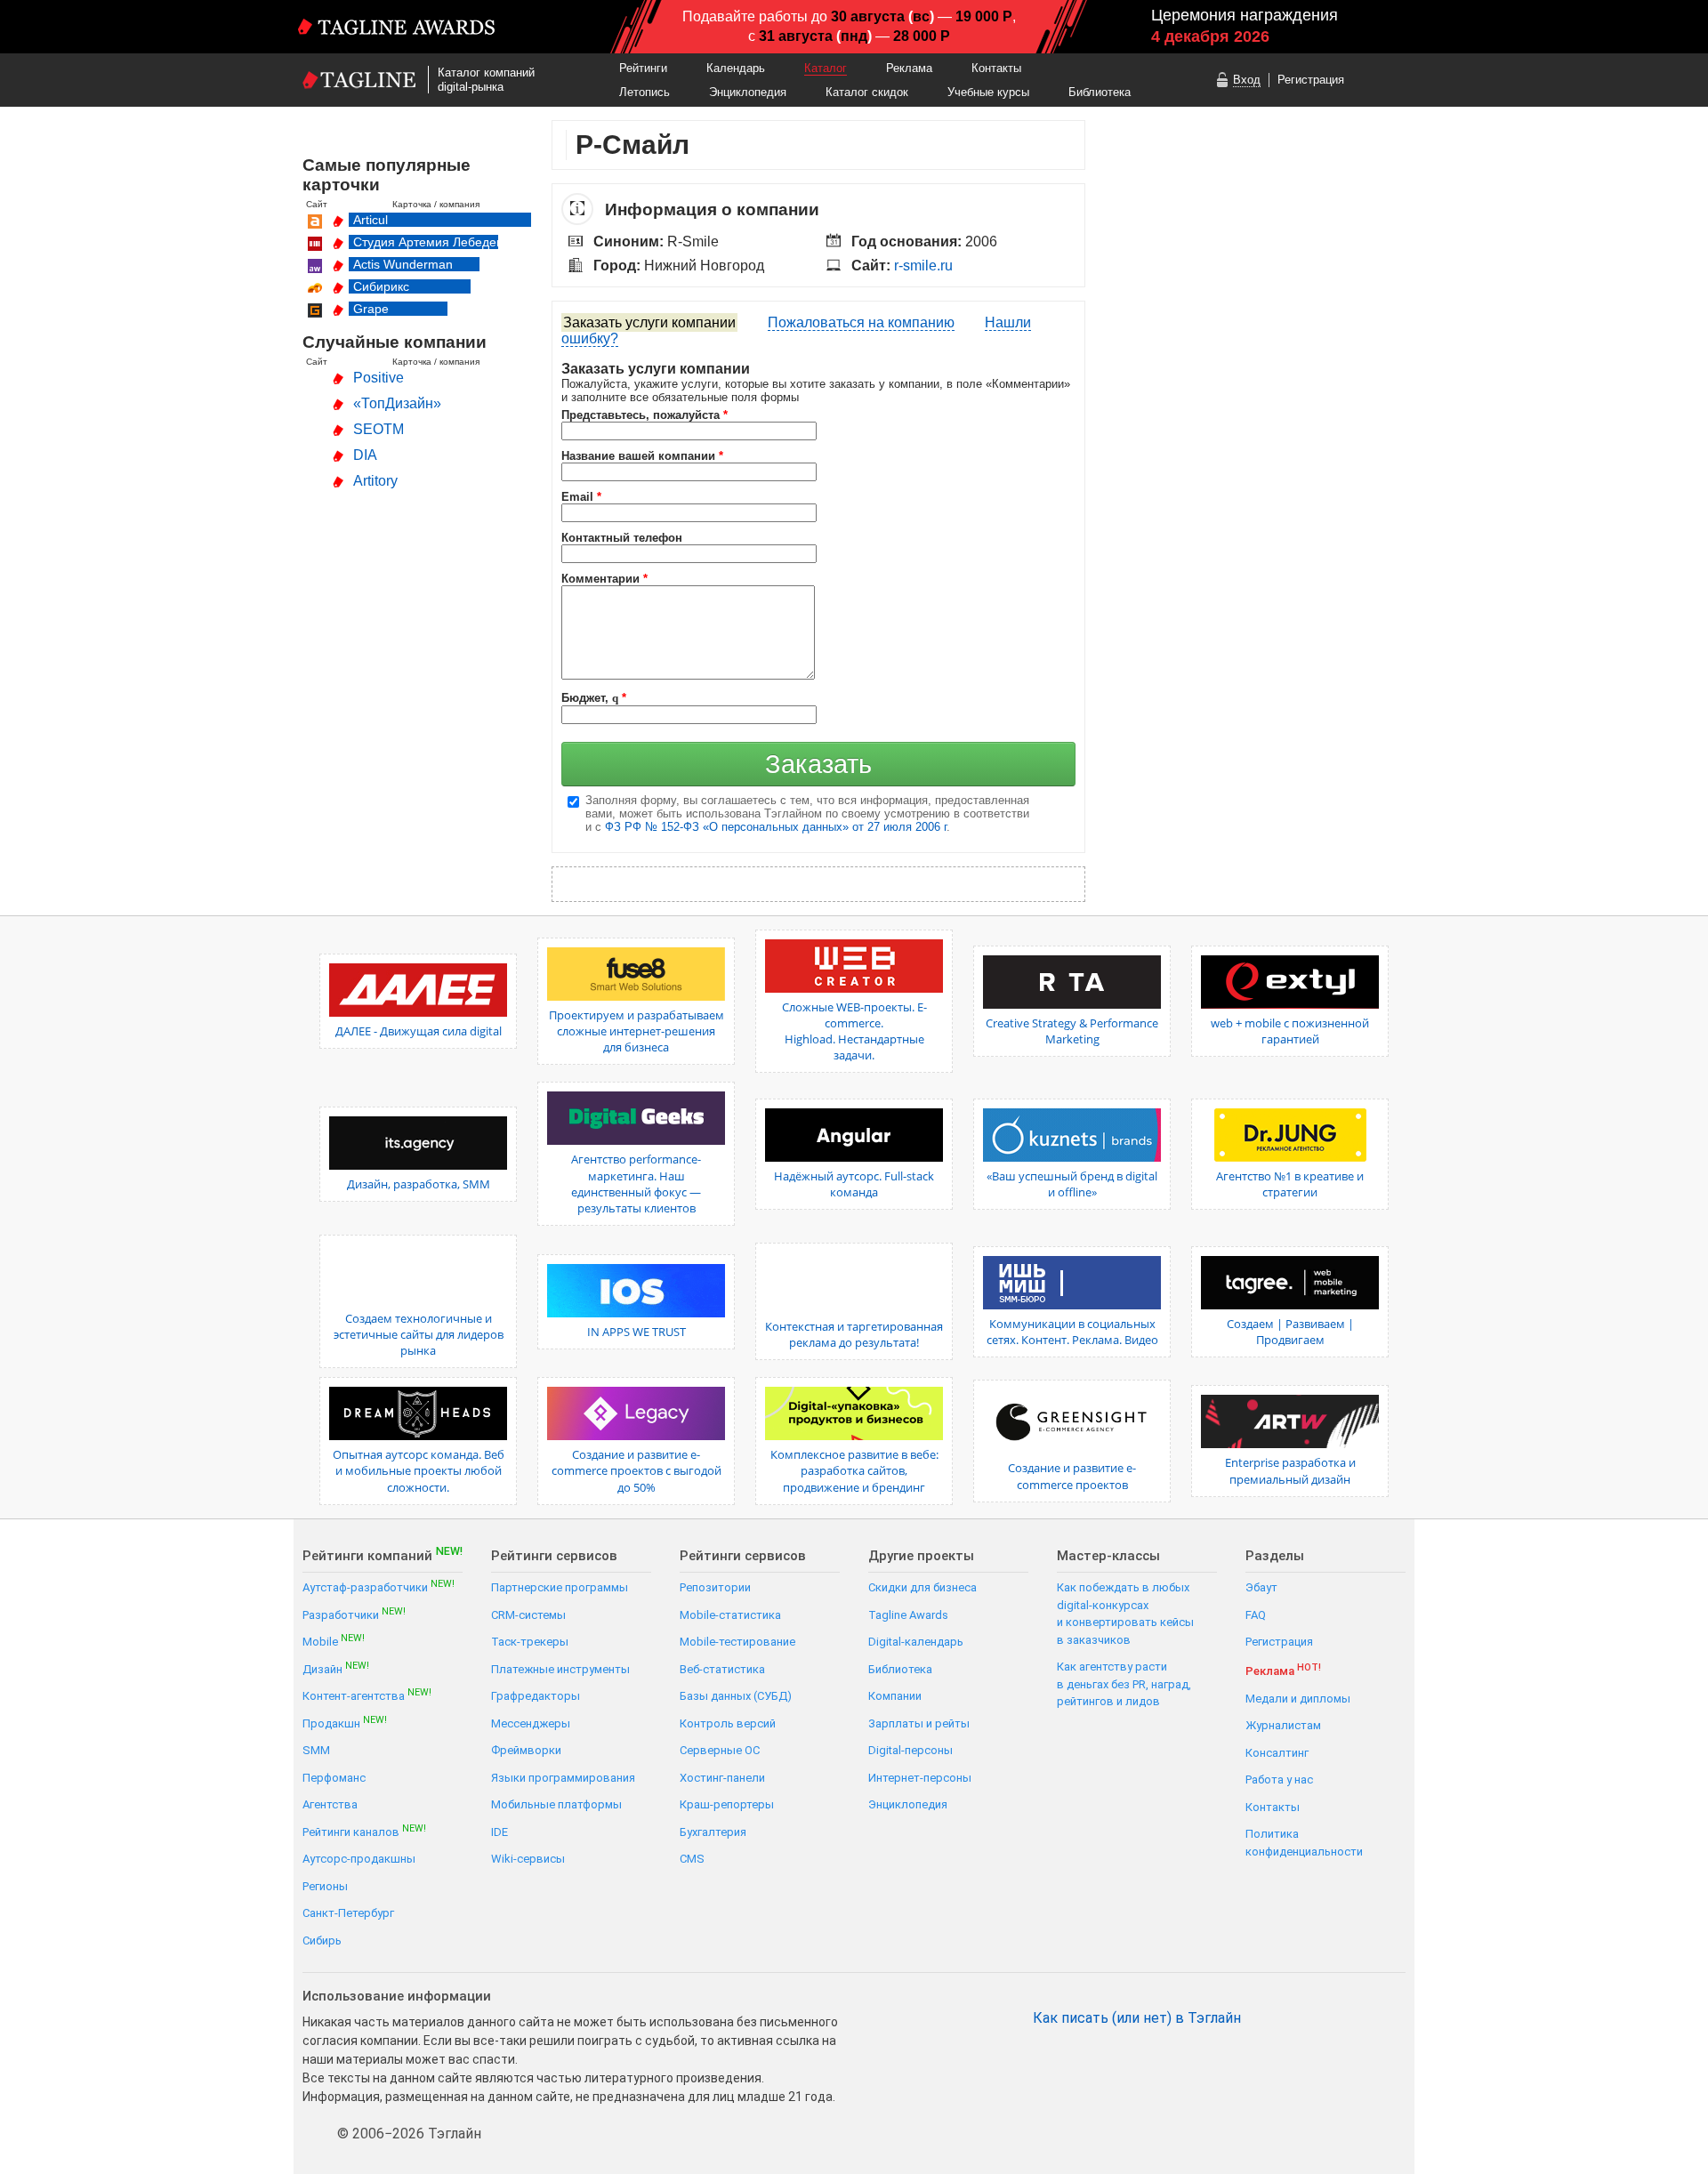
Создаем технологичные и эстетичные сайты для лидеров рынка (419, 1334)
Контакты (996, 68)
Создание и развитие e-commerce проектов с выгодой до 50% (636, 1470)
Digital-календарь (916, 1642)
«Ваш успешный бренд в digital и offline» (1072, 1184)
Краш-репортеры (727, 1804)
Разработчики (354, 1614)
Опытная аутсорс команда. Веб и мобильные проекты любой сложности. (419, 1470)
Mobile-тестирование (737, 1642)
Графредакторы (536, 1696)
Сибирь (322, 1940)
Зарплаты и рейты (919, 1723)
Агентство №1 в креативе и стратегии (1290, 1184)
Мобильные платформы (556, 1804)
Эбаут (1261, 1587)
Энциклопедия (748, 92)
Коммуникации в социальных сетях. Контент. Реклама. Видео (1072, 1332)
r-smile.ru (923, 266)
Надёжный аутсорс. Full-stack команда (854, 1184)
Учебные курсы (988, 92)
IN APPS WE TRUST (636, 1332)
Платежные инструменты (560, 1669)
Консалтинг (1277, 1753)
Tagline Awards (908, 1615)
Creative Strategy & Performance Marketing (1072, 1031)
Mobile (334, 1641)
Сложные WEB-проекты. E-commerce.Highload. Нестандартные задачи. (854, 1031)
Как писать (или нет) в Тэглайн (1137, 2018)
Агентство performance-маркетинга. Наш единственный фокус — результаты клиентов (636, 1184)
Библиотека (1100, 92)
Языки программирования (563, 1778)
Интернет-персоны (920, 1778)
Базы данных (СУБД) (736, 1696)
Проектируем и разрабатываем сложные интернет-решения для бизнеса (636, 1031)
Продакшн (345, 1723)
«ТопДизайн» (397, 403)
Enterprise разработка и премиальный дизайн (1290, 1470)
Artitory (375, 481)
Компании (895, 1696)
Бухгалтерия (713, 1832)
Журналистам (1283, 1725)
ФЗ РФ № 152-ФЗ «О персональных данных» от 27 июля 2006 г (776, 827)
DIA (365, 455)
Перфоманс (334, 1778)
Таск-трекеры (530, 1642)
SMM (316, 1750)
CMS (692, 1859)
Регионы (325, 1886)
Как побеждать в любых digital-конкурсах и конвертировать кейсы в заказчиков (1125, 1614)
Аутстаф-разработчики (379, 1586)
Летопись (645, 92)
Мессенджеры (531, 1723)
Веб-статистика (722, 1669)
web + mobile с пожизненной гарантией (1290, 1031)
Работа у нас (1279, 1779)
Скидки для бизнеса (922, 1587)
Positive (379, 378)
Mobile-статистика (730, 1615)
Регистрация (1311, 80)
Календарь (736, 68)
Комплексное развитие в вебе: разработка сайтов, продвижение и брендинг (854, 1470)
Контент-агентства (367, 1695)
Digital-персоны (910, 1750)
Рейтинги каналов (364, 1831)
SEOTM (379, 429)
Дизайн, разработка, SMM (419, 1184)
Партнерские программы (560, 1587)
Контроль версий (728, 1723)
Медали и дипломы (1298, 1699)
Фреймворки (526, 1750)
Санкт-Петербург (348, 1913)
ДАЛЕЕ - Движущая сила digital (419, 1031)
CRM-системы (528, 1615)
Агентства (330, 1804)
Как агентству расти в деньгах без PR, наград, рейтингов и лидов (1124, 1684)
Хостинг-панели (722, 1778)
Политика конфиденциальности (1304, 1843)
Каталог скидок (867, 92)
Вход (1247, 80)
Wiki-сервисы (528, 1859)
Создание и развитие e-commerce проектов (1072, 1476)
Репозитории (715, 1587)
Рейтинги (643, 68)
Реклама (909, 68)
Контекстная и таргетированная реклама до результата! (854, 1334)
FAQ (1256, 1615)
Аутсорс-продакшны (359, 1859)
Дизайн (336, 1668)
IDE (500, 1832)
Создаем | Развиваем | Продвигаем (1290, 1332)
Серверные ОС (720, 1750)
